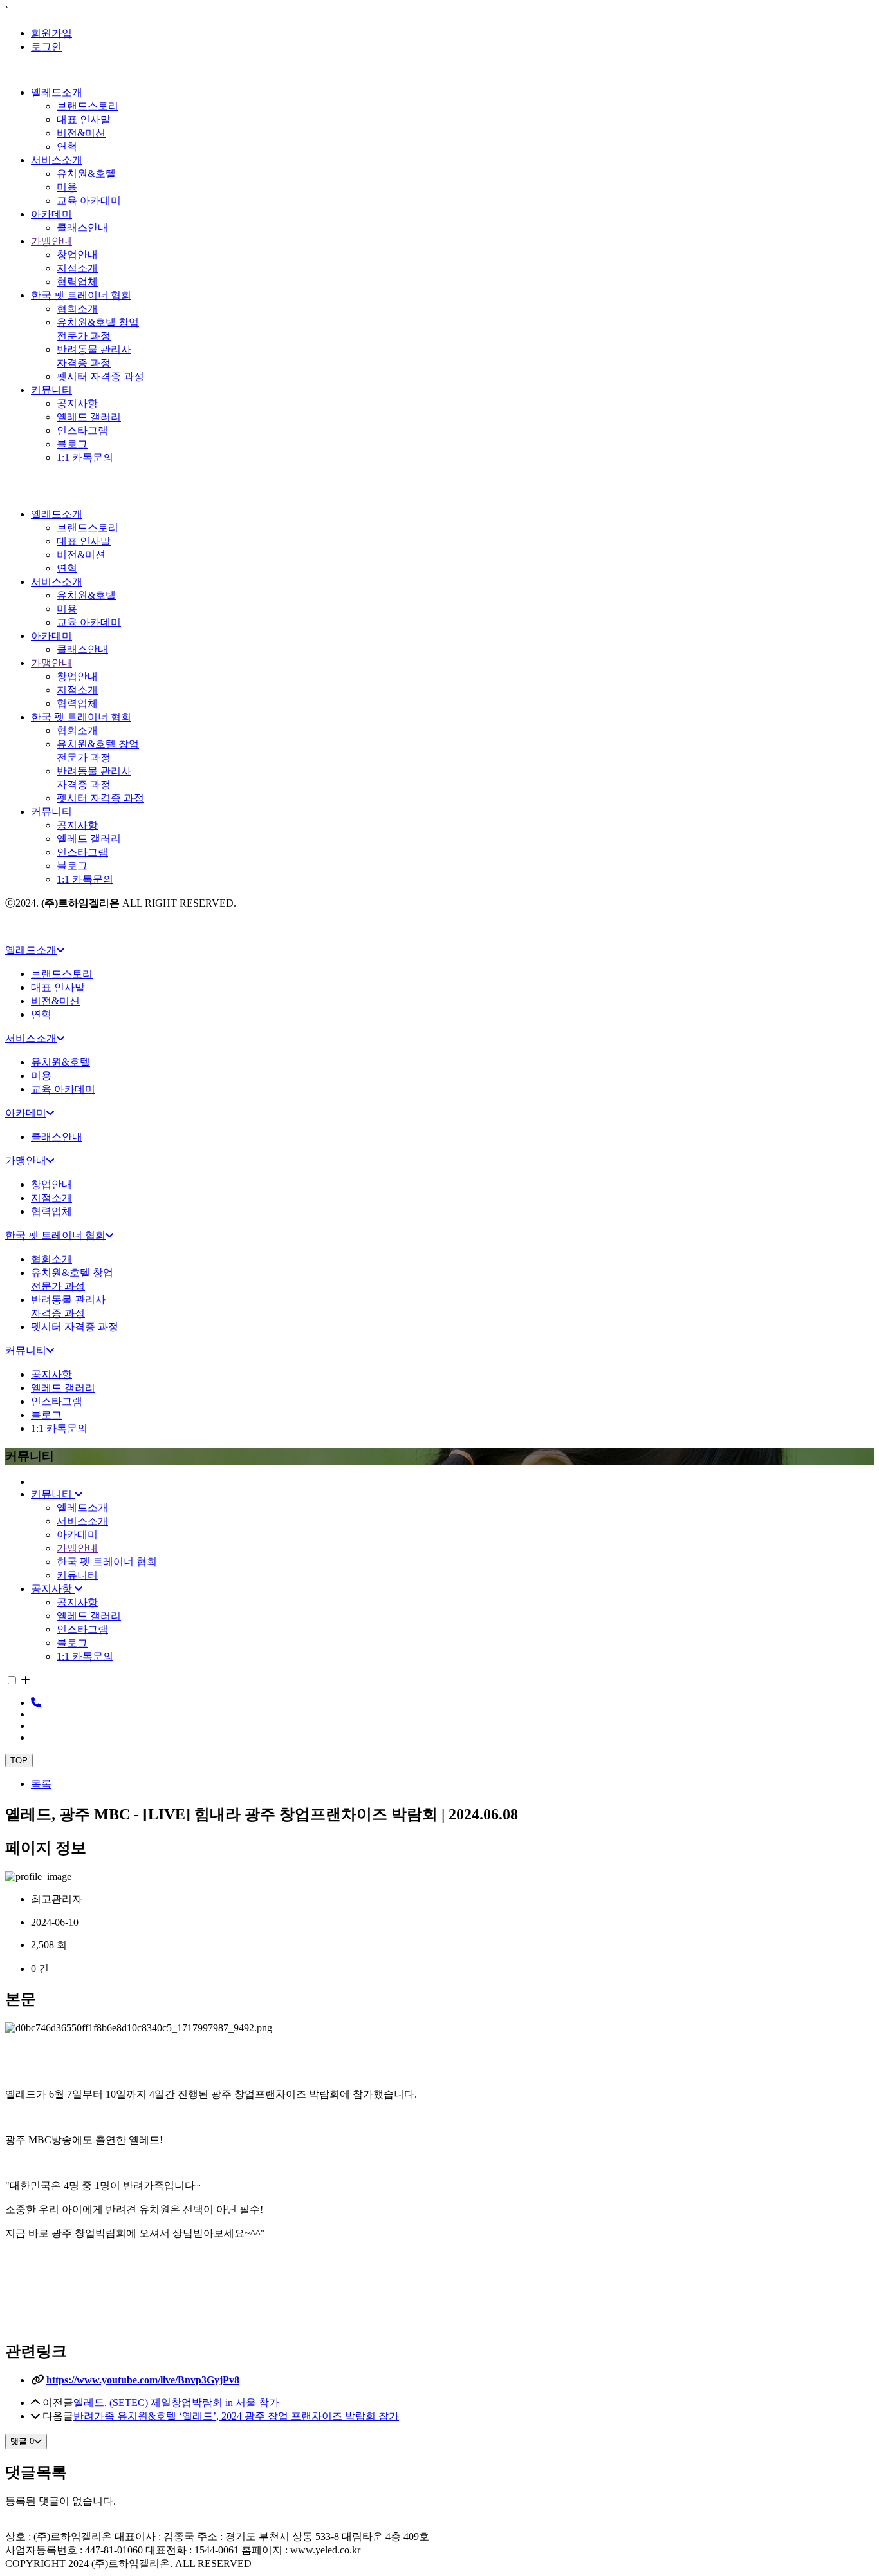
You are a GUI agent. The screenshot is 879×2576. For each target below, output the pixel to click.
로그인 (46, 47)
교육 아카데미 (89, 201)
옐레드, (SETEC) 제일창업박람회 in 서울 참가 (176, 2402)
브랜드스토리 (88, 106)
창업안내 (77, 255)
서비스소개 (57, 160)
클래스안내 (82, 228)
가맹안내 (51, 241)
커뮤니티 (51, 390)
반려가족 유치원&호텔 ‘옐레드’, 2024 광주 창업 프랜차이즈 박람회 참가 (236, 2416)
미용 (67, 187)
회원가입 (51, 33)
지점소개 (77, 268)
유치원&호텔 (86, 174)
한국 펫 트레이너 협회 (81, 295)
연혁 (67, 146)
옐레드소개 (57, 92)
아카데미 (51, 214)
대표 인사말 (84, 119)
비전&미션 (81, 133)
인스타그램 (82, 430)
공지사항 (77, 403)
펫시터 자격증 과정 (100, 376)
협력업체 (77, 282)
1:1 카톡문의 (85, 457)
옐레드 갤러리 (89, 417)
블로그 (72, 444)
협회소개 (77, 309)
